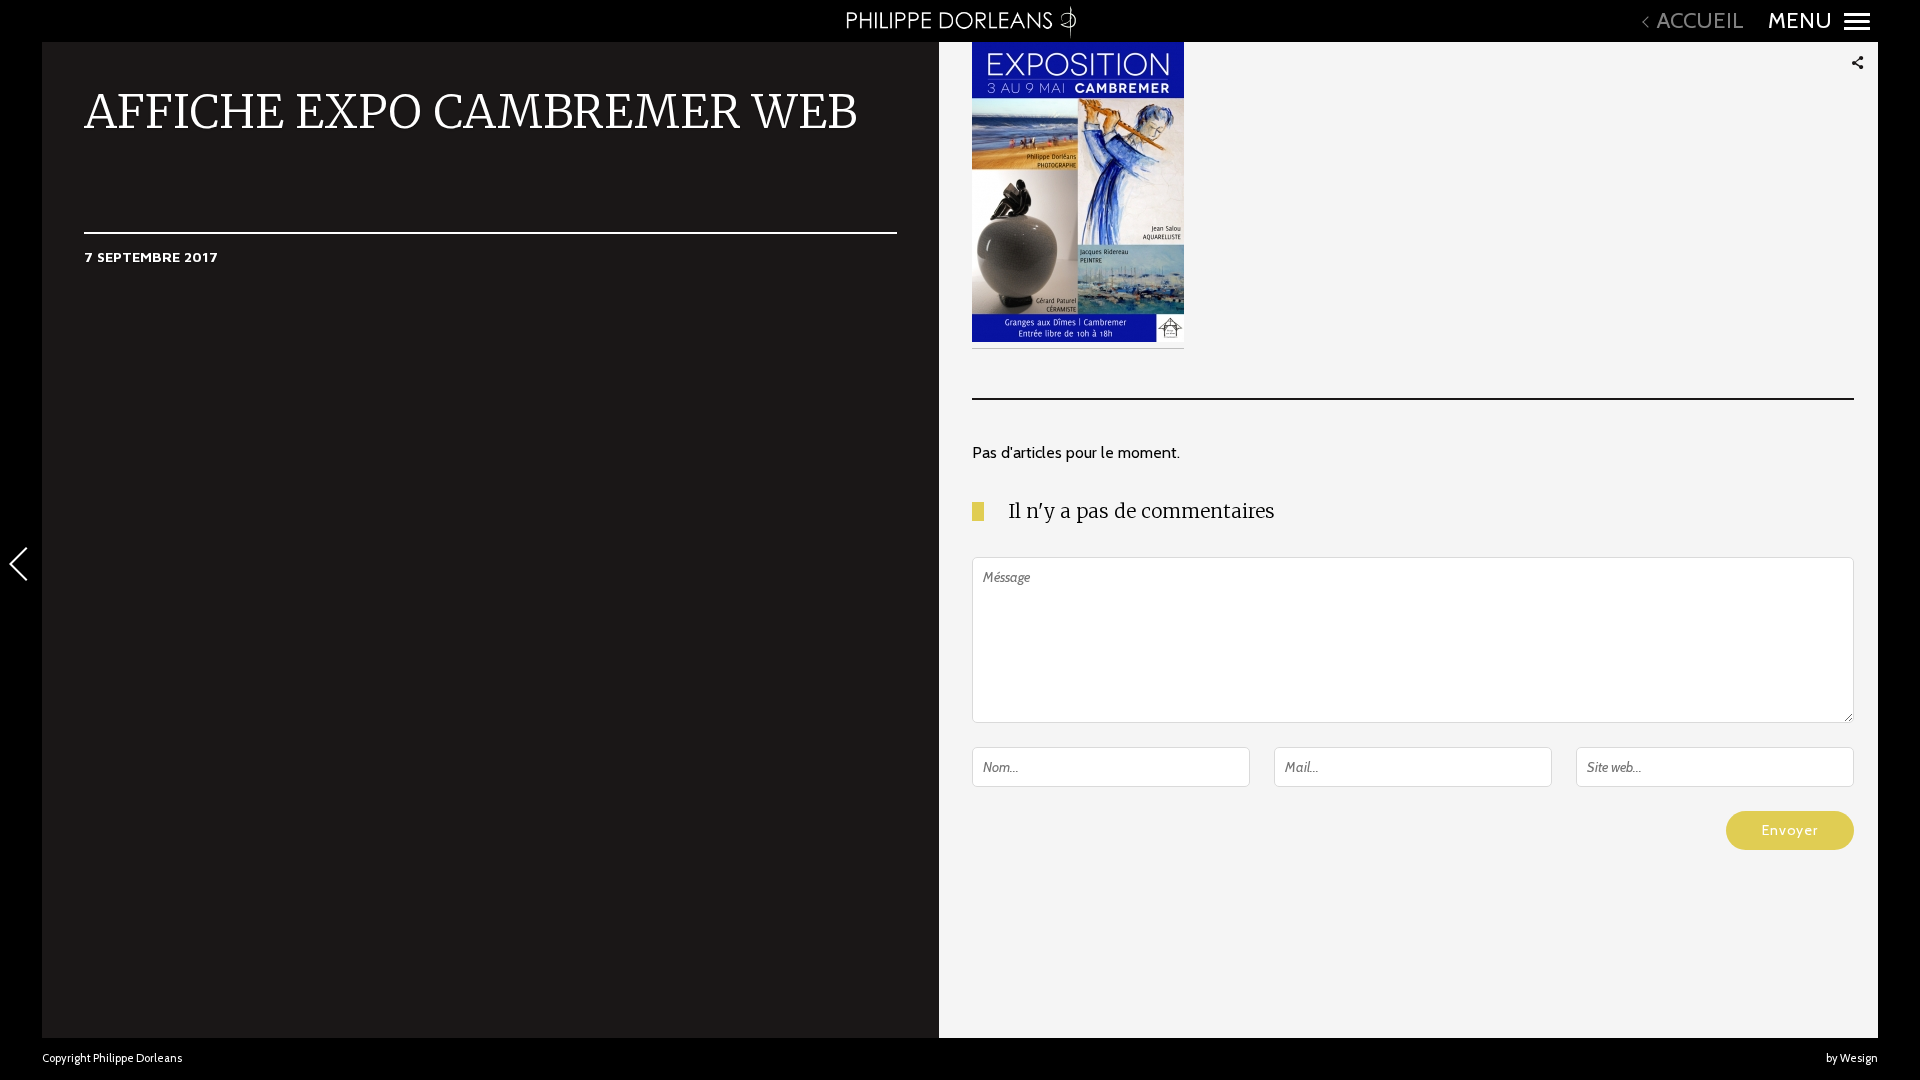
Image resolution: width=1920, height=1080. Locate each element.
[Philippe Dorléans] (960, 21)
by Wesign (1852, 1058)
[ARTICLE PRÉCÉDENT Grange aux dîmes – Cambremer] (21, 566)
